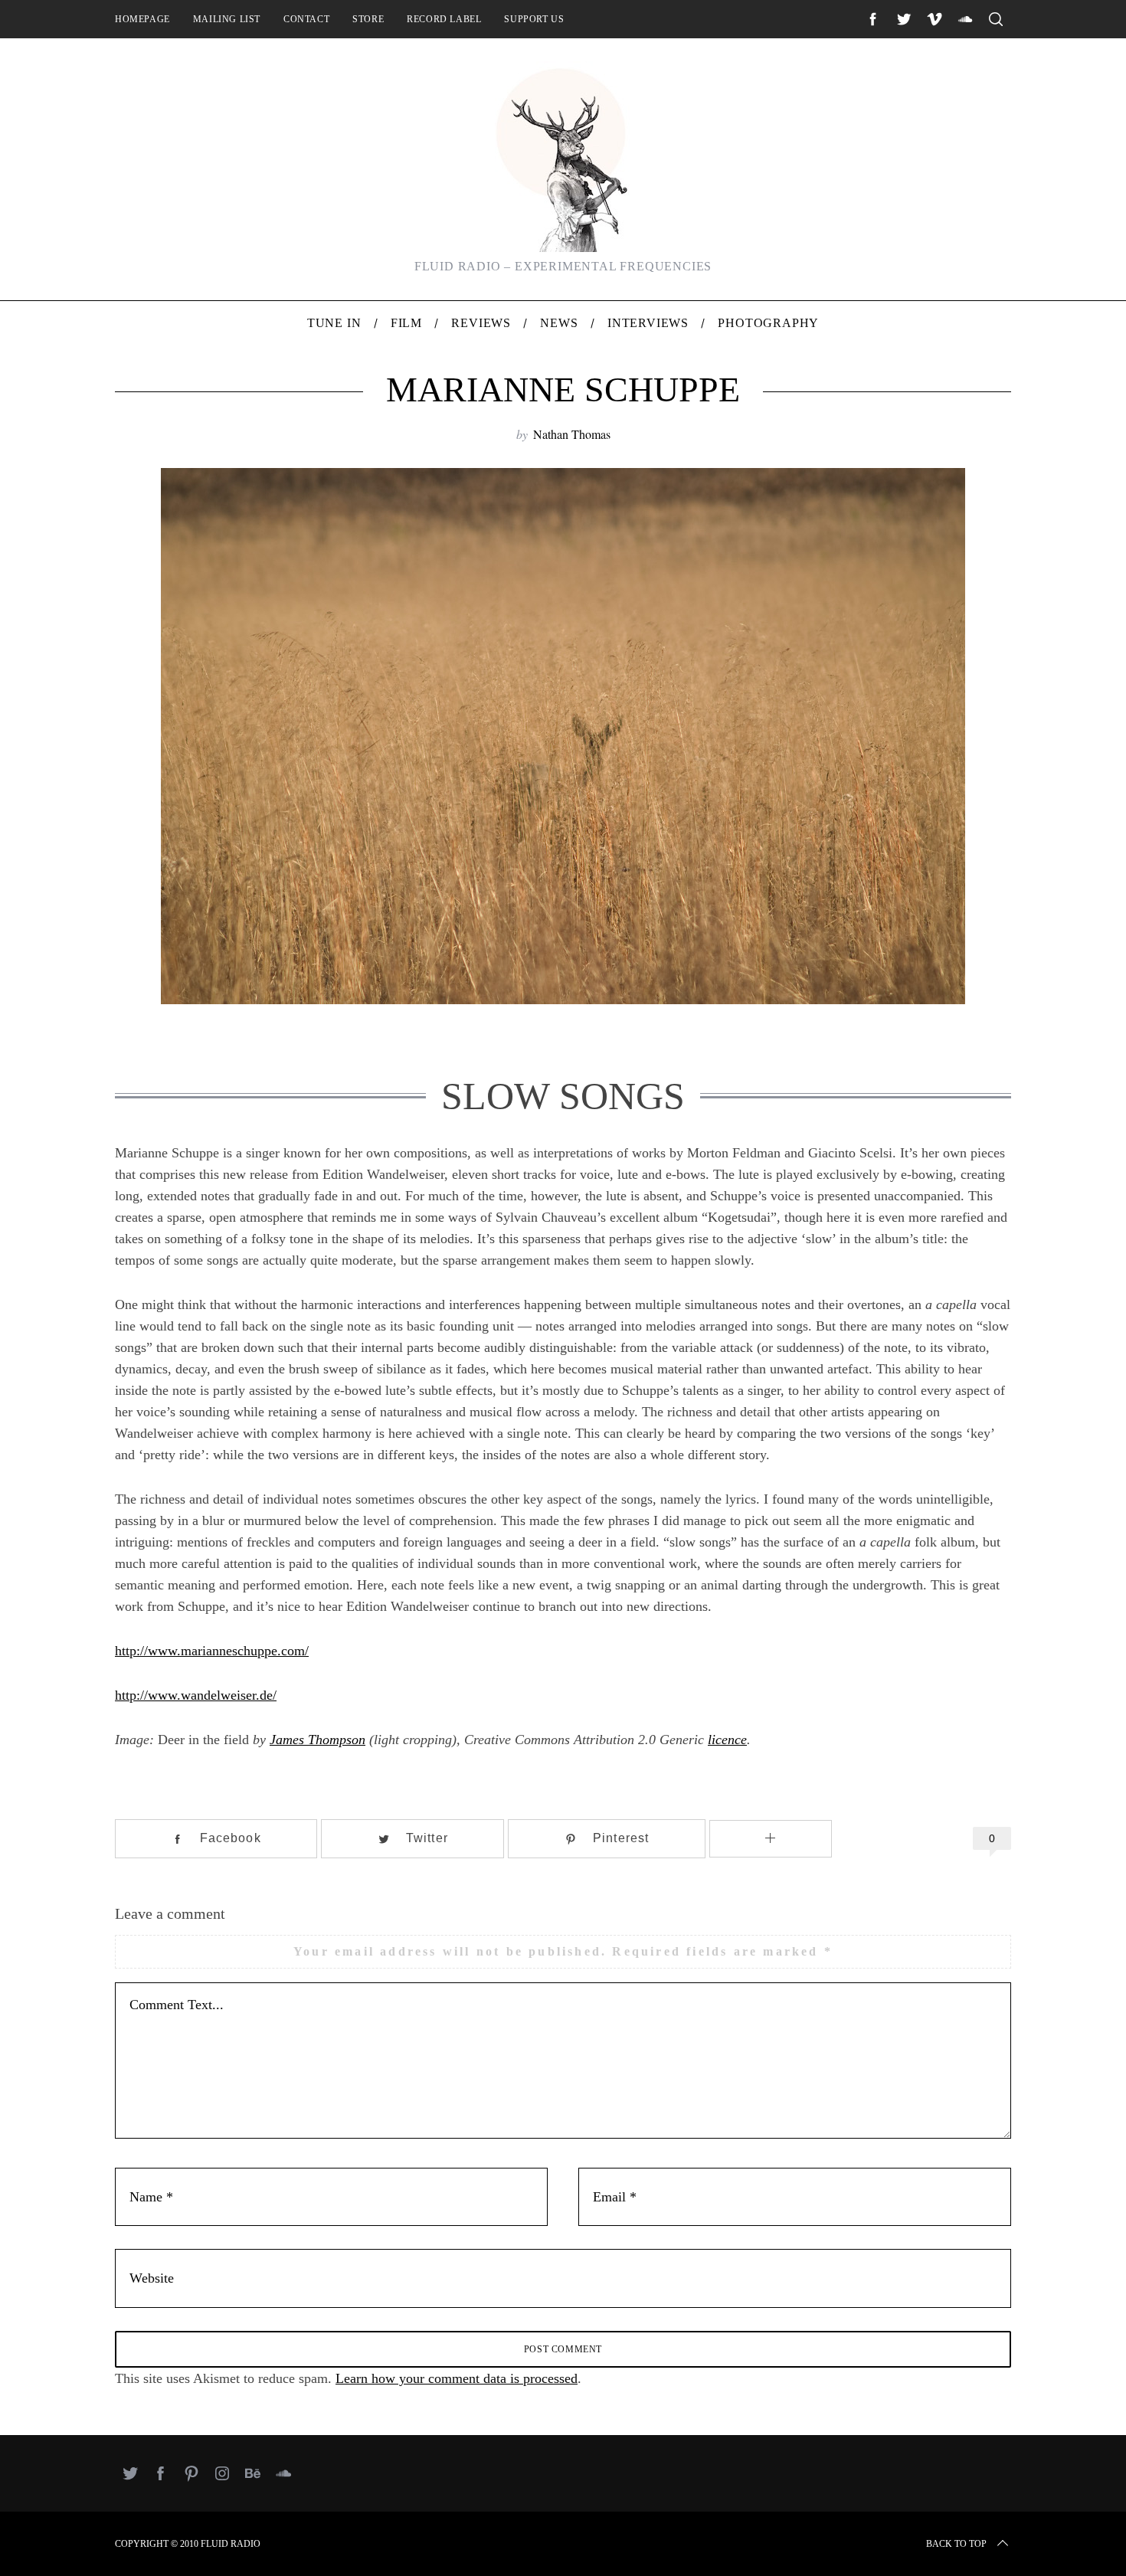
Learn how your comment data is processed (457, 2378)
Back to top (956, 2544)
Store (368, 19)
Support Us (534, 19)
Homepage (142, 19)
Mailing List (227, 19)
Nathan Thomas (572, 434)
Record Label (444, 19)
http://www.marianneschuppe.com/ (212, 1651)
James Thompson (318, 1740)
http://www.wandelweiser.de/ (196, 1695)
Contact (306, 19)
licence (727, 1740)
